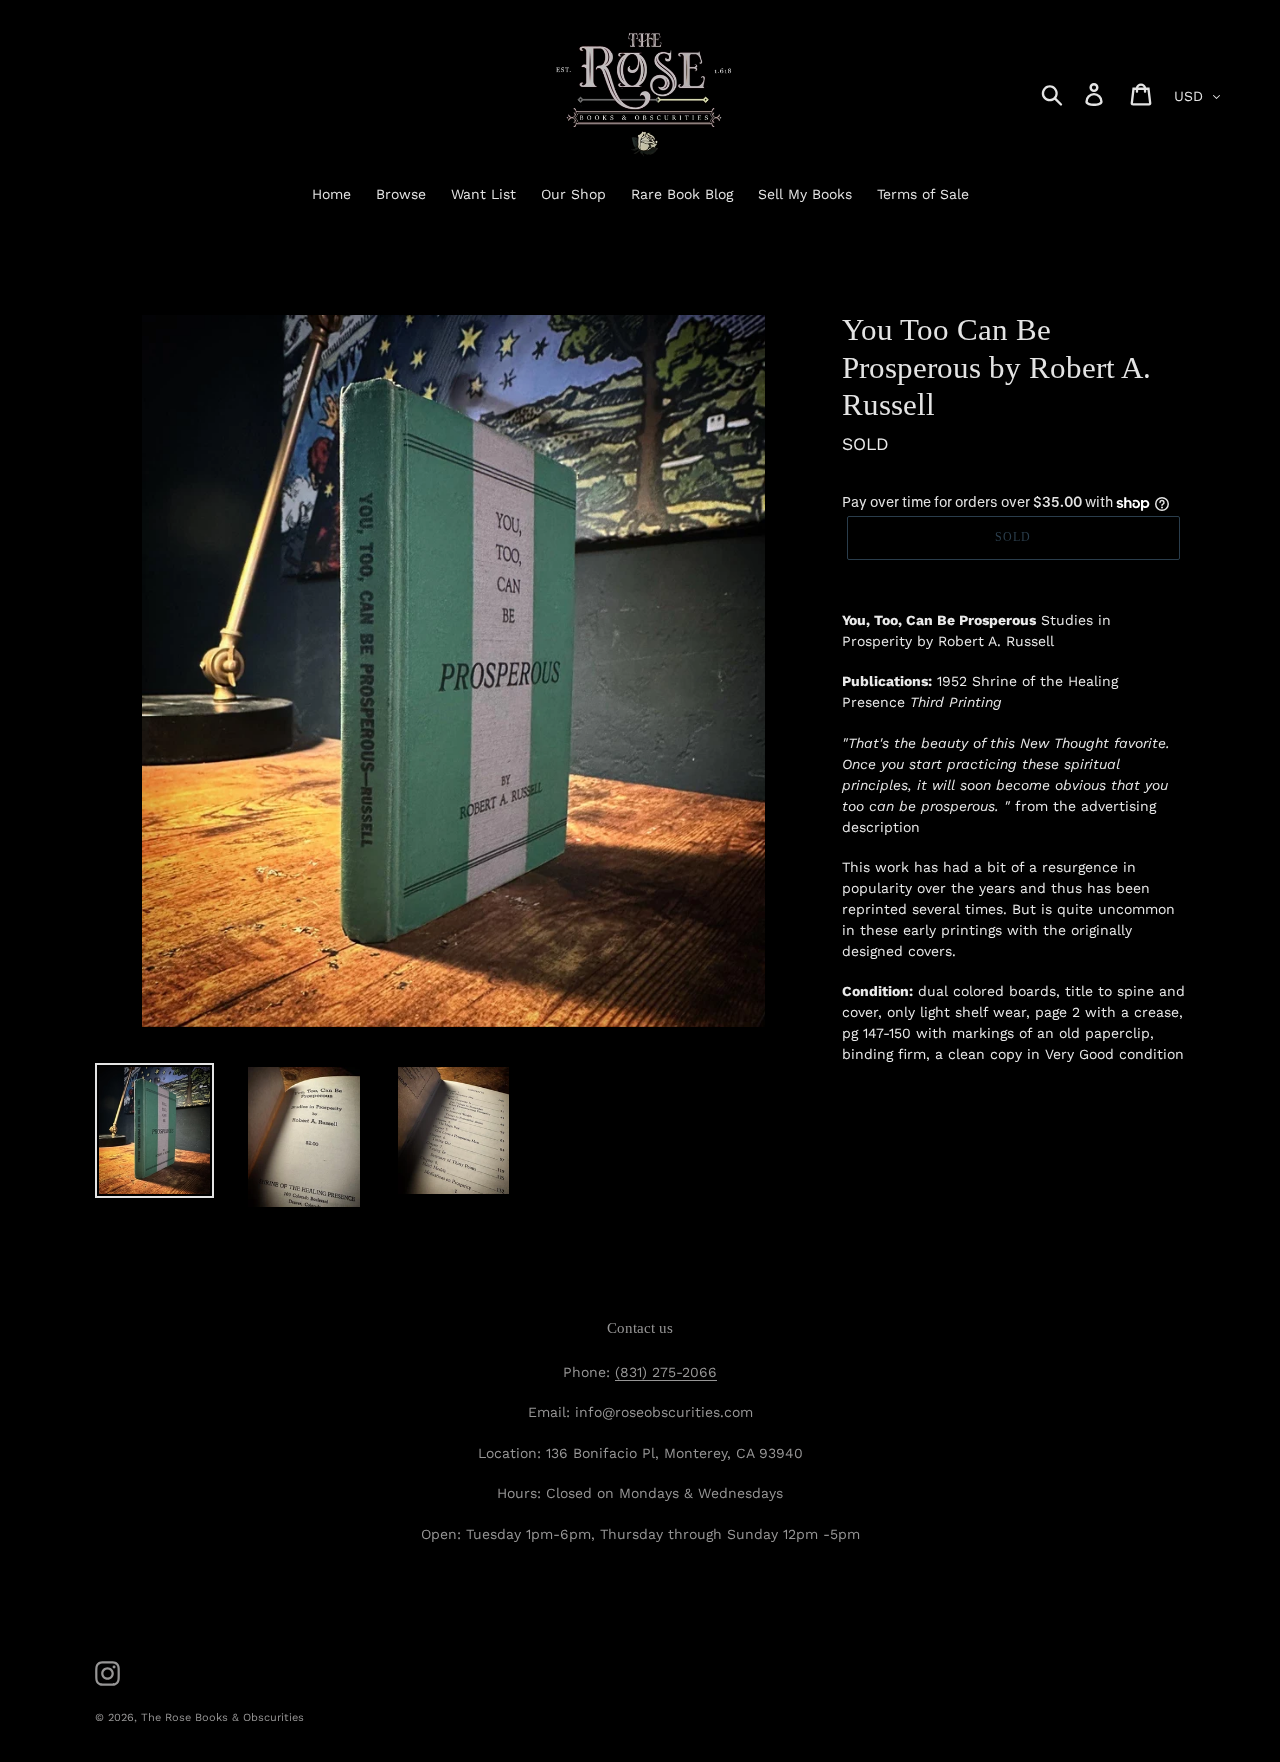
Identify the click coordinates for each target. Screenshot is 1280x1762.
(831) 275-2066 (666, 1372)
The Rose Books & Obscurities (222, 1717)
